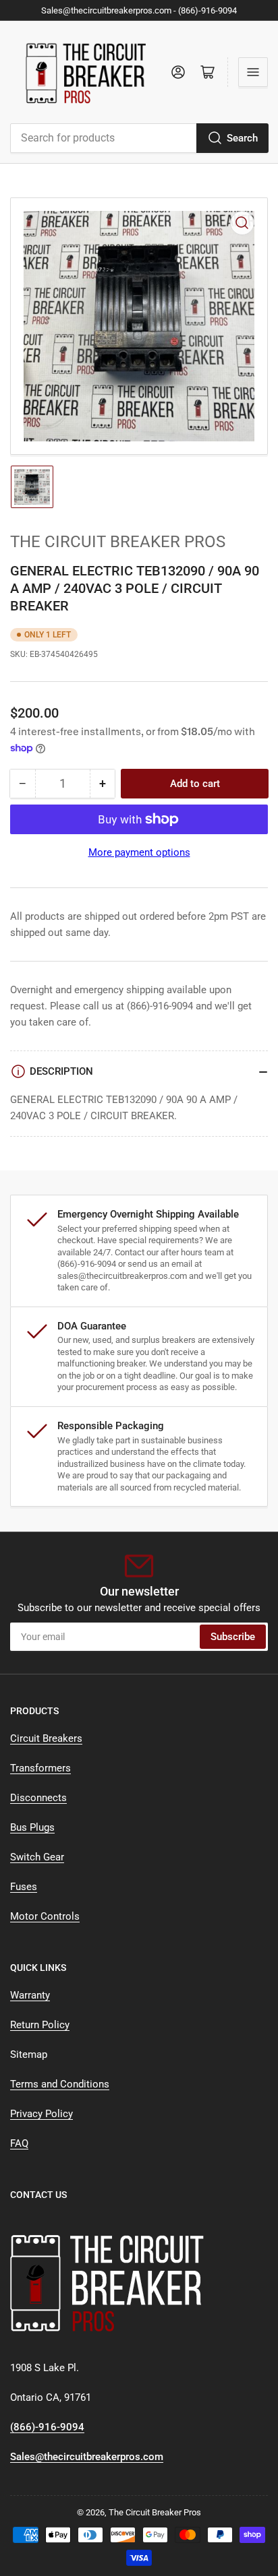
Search (242, 138)
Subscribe (233, 1637)
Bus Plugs (32, 1827)
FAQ (19, 2143)
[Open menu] (253, 72)
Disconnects (38, 1798)
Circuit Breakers (46, 1738)
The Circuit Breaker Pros (118, 542)
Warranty (30, 1995)
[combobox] (139, 138)
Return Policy (40, 2025)
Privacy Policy (41, 2114)
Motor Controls (45, 1916)
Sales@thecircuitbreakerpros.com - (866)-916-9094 (139, 10)
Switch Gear (37, 1857)
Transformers (40, 1768)
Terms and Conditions (60, 2084)
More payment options (139, 852)
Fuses (24, 1887)
